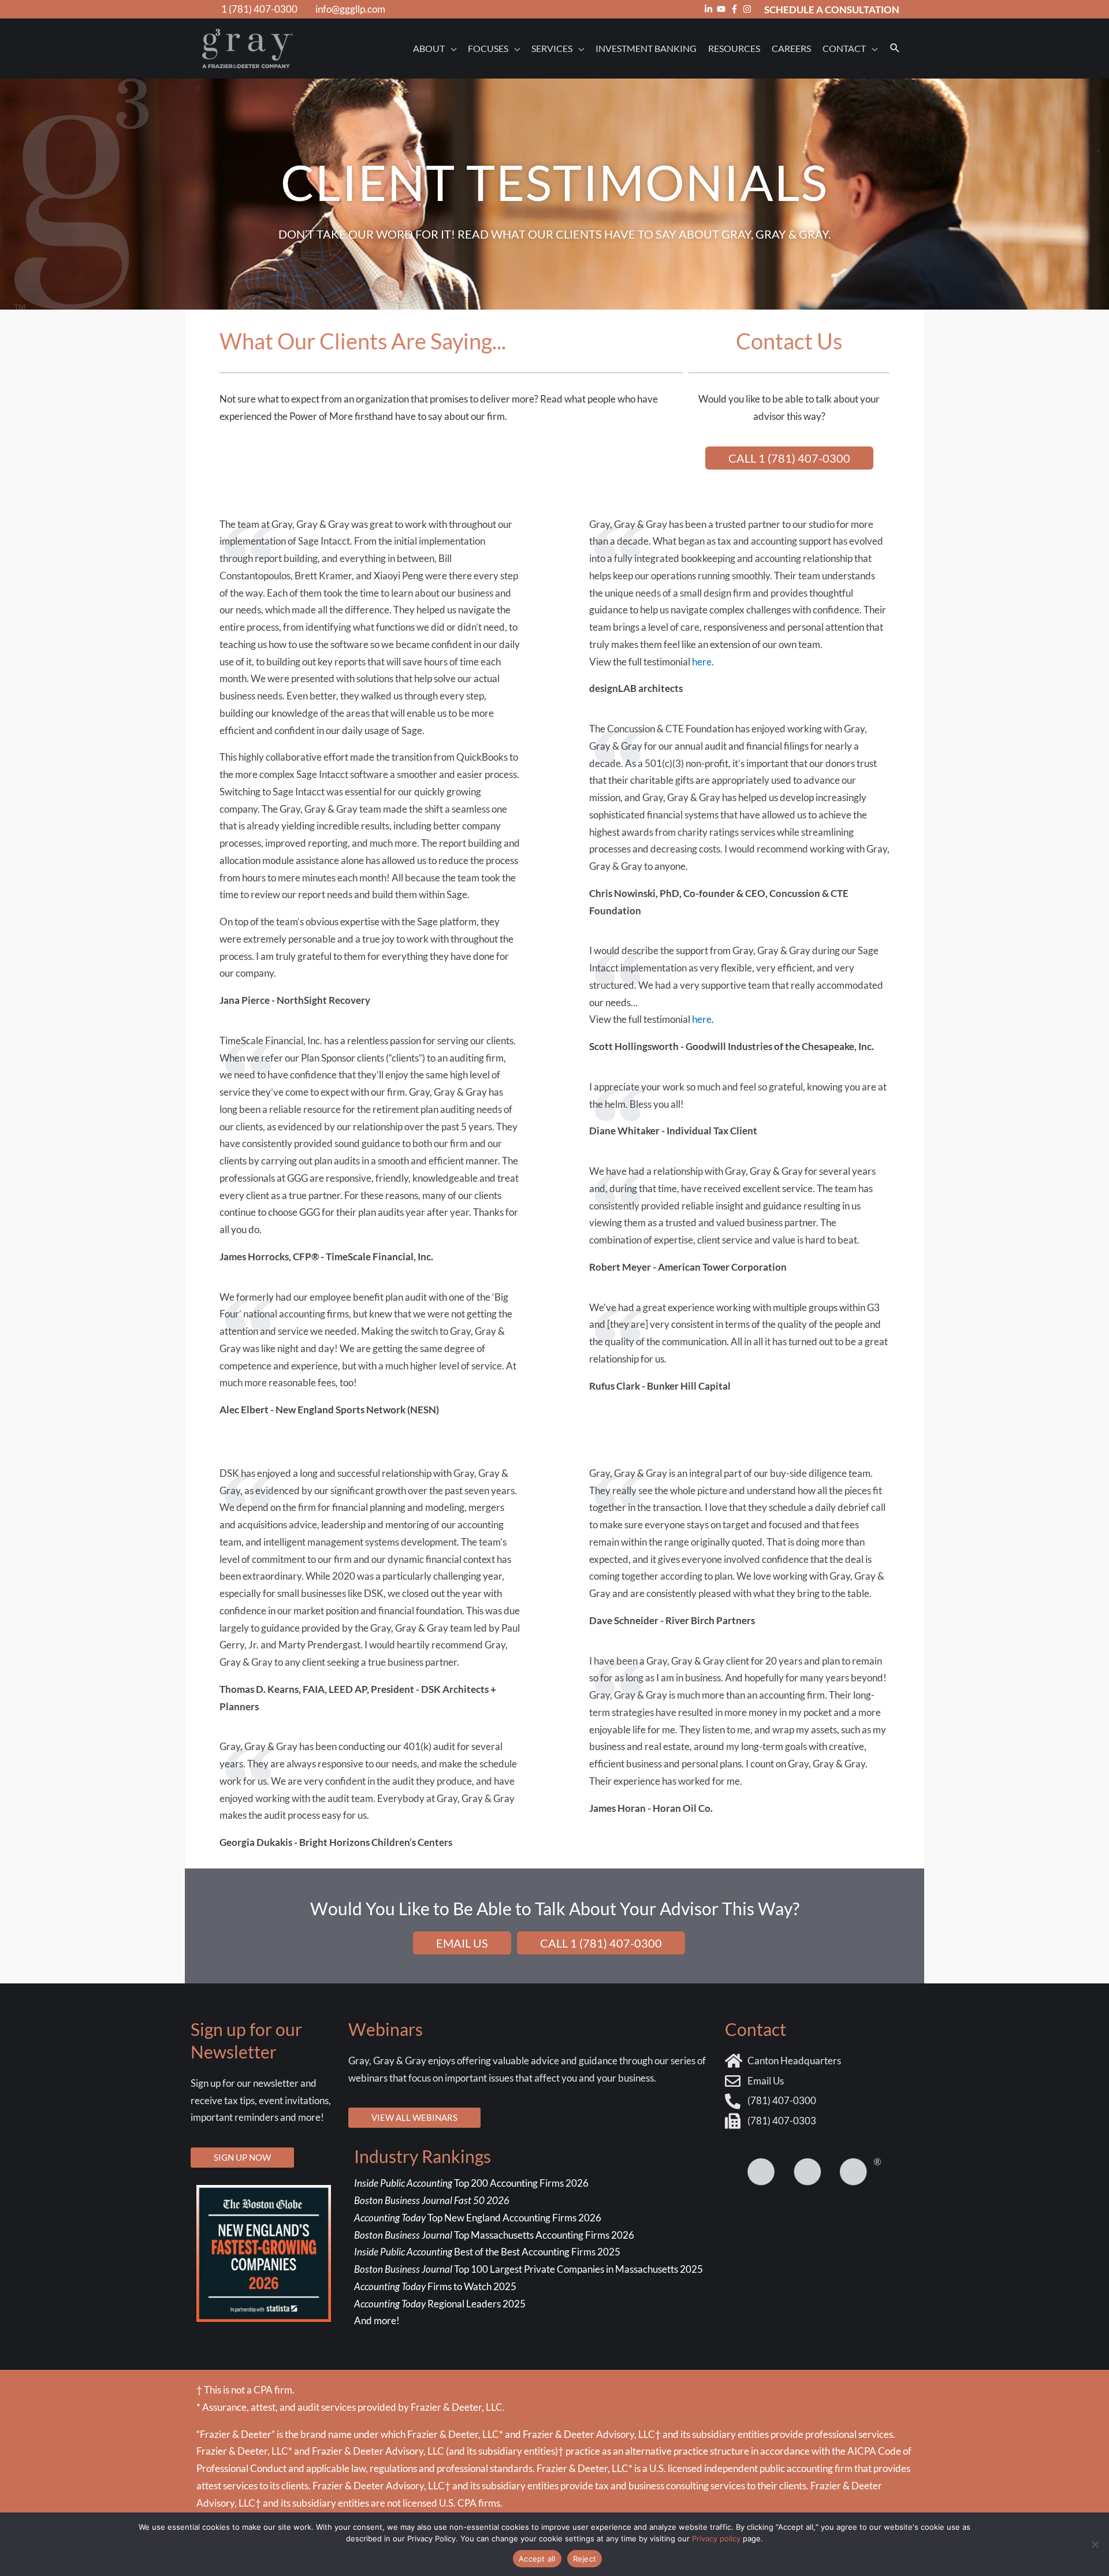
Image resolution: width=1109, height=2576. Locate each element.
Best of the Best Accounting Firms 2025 (487, 2252)
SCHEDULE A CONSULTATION (832, 10)
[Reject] (1095, 2544)
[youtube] (723, 9)
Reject (585, 2559)
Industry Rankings (423, 2156)
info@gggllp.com (350, 9)
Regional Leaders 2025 (440, 2304)
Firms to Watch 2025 (435, 2286)
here (702, 662)
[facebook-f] (736, 9)
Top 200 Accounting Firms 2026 (471, 2183)
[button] (895, 48)
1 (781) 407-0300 (259, 9)
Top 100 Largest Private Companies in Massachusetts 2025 (529, 2269)
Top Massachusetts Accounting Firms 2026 (495, 2235)
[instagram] (749, 9)
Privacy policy (716, 2538)
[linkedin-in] (710, 9)
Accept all (537, 2559)
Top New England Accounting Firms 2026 (479, 2218)
